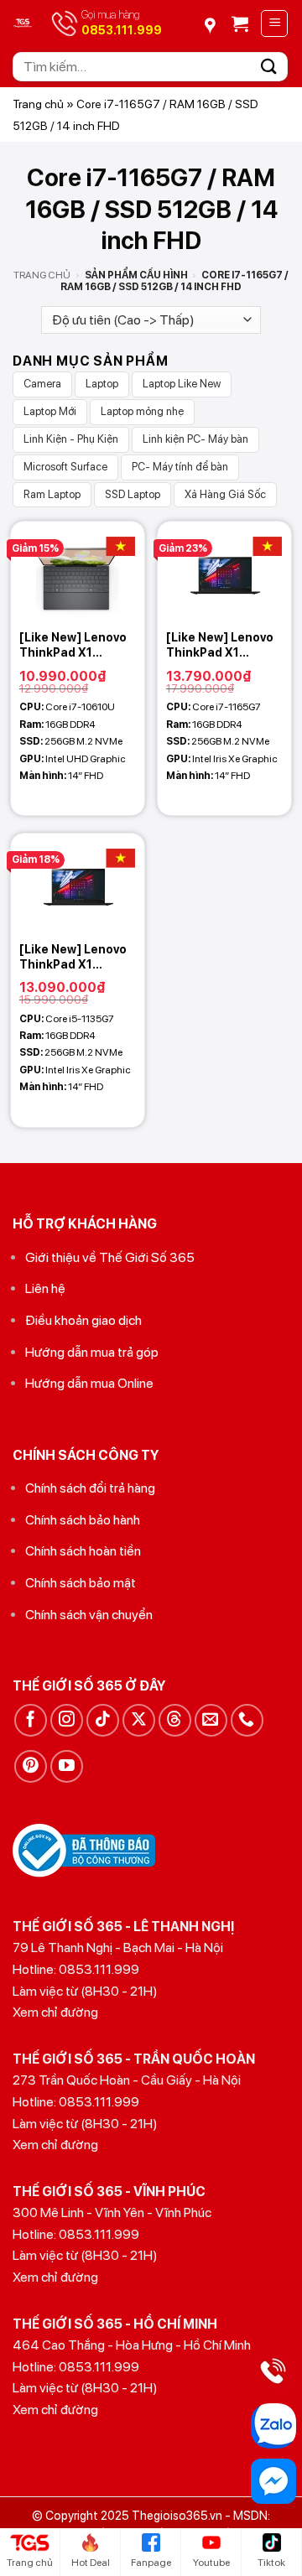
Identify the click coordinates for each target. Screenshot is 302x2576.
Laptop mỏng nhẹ (142, 411)
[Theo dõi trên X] (139, 1720)
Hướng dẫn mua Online (89, 1383)
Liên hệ (45, 1288)
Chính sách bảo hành (83, 1520)
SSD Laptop (133, 494)
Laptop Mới (50, 411)
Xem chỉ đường (55, 2012)
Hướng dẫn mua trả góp (92, 1352)
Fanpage (151, 2563)
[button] (240, 23)
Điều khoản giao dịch (83, 1320)
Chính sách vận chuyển (89, 1615)
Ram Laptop (52, 494)
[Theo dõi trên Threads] (175, 1720)
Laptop (102, 384)
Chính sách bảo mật (81, 1583)
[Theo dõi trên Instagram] (67, 1720)
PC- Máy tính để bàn (180, 467)
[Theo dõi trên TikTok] (103, 1720)
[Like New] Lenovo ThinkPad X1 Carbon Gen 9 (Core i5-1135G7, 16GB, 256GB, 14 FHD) (73, 957)
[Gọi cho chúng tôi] (247, 1720)
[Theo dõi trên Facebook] (31, 1720)
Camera (42, 384)
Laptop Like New (182, 384)
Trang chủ (38, 104)
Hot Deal (91, 2563)
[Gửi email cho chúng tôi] (211, 1720)
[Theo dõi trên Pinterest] (31, 1766)
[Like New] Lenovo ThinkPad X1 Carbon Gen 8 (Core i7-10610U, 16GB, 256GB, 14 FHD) (73, 645)
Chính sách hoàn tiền (83, 1551)
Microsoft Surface (65, 467)
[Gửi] (269, 67)
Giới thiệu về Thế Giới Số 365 (110, 1257)
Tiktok (271, 2563)
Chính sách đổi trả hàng (90, 1488)
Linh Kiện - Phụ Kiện (71, 439)
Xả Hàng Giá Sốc (225, 494)
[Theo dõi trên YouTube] (67, 1766)
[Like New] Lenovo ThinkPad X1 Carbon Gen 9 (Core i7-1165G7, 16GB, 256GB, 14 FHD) (220, 645)
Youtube (211, 2563)
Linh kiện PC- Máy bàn (195, 439)
